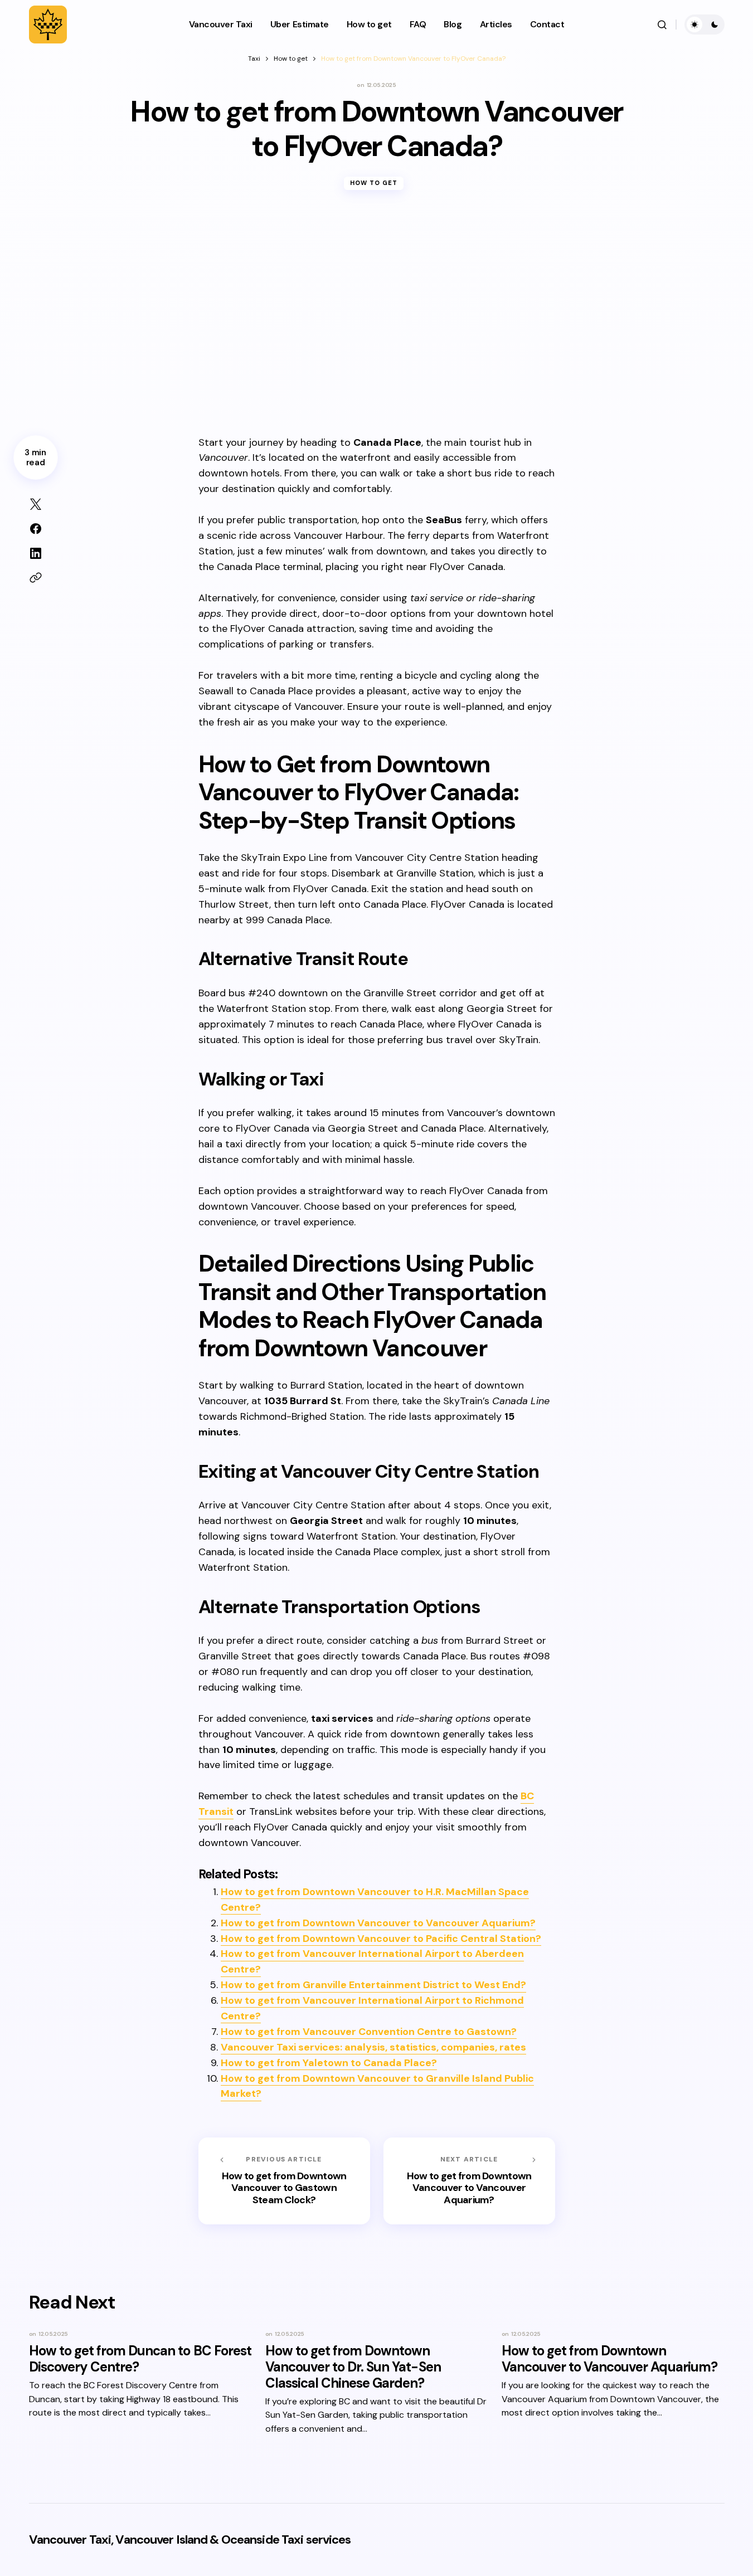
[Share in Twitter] (36, 504)
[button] (662, 25)
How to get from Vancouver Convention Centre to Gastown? (369, 2032)
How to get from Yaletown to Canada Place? (329, 2063)
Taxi (254, 59)
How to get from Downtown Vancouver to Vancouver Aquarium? (378, 1923)
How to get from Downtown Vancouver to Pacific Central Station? (381, 1939)
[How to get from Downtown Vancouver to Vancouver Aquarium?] (469, 2181)
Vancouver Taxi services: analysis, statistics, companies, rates (373, 2047)
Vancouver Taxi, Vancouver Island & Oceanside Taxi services (190, 2540)
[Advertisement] (377, 322)
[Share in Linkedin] (36, 553)
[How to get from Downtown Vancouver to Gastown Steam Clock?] (284, 2181)
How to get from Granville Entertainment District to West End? (373, 1985)
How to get (291, 59)
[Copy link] (36, 578)
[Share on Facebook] (36, 529)
